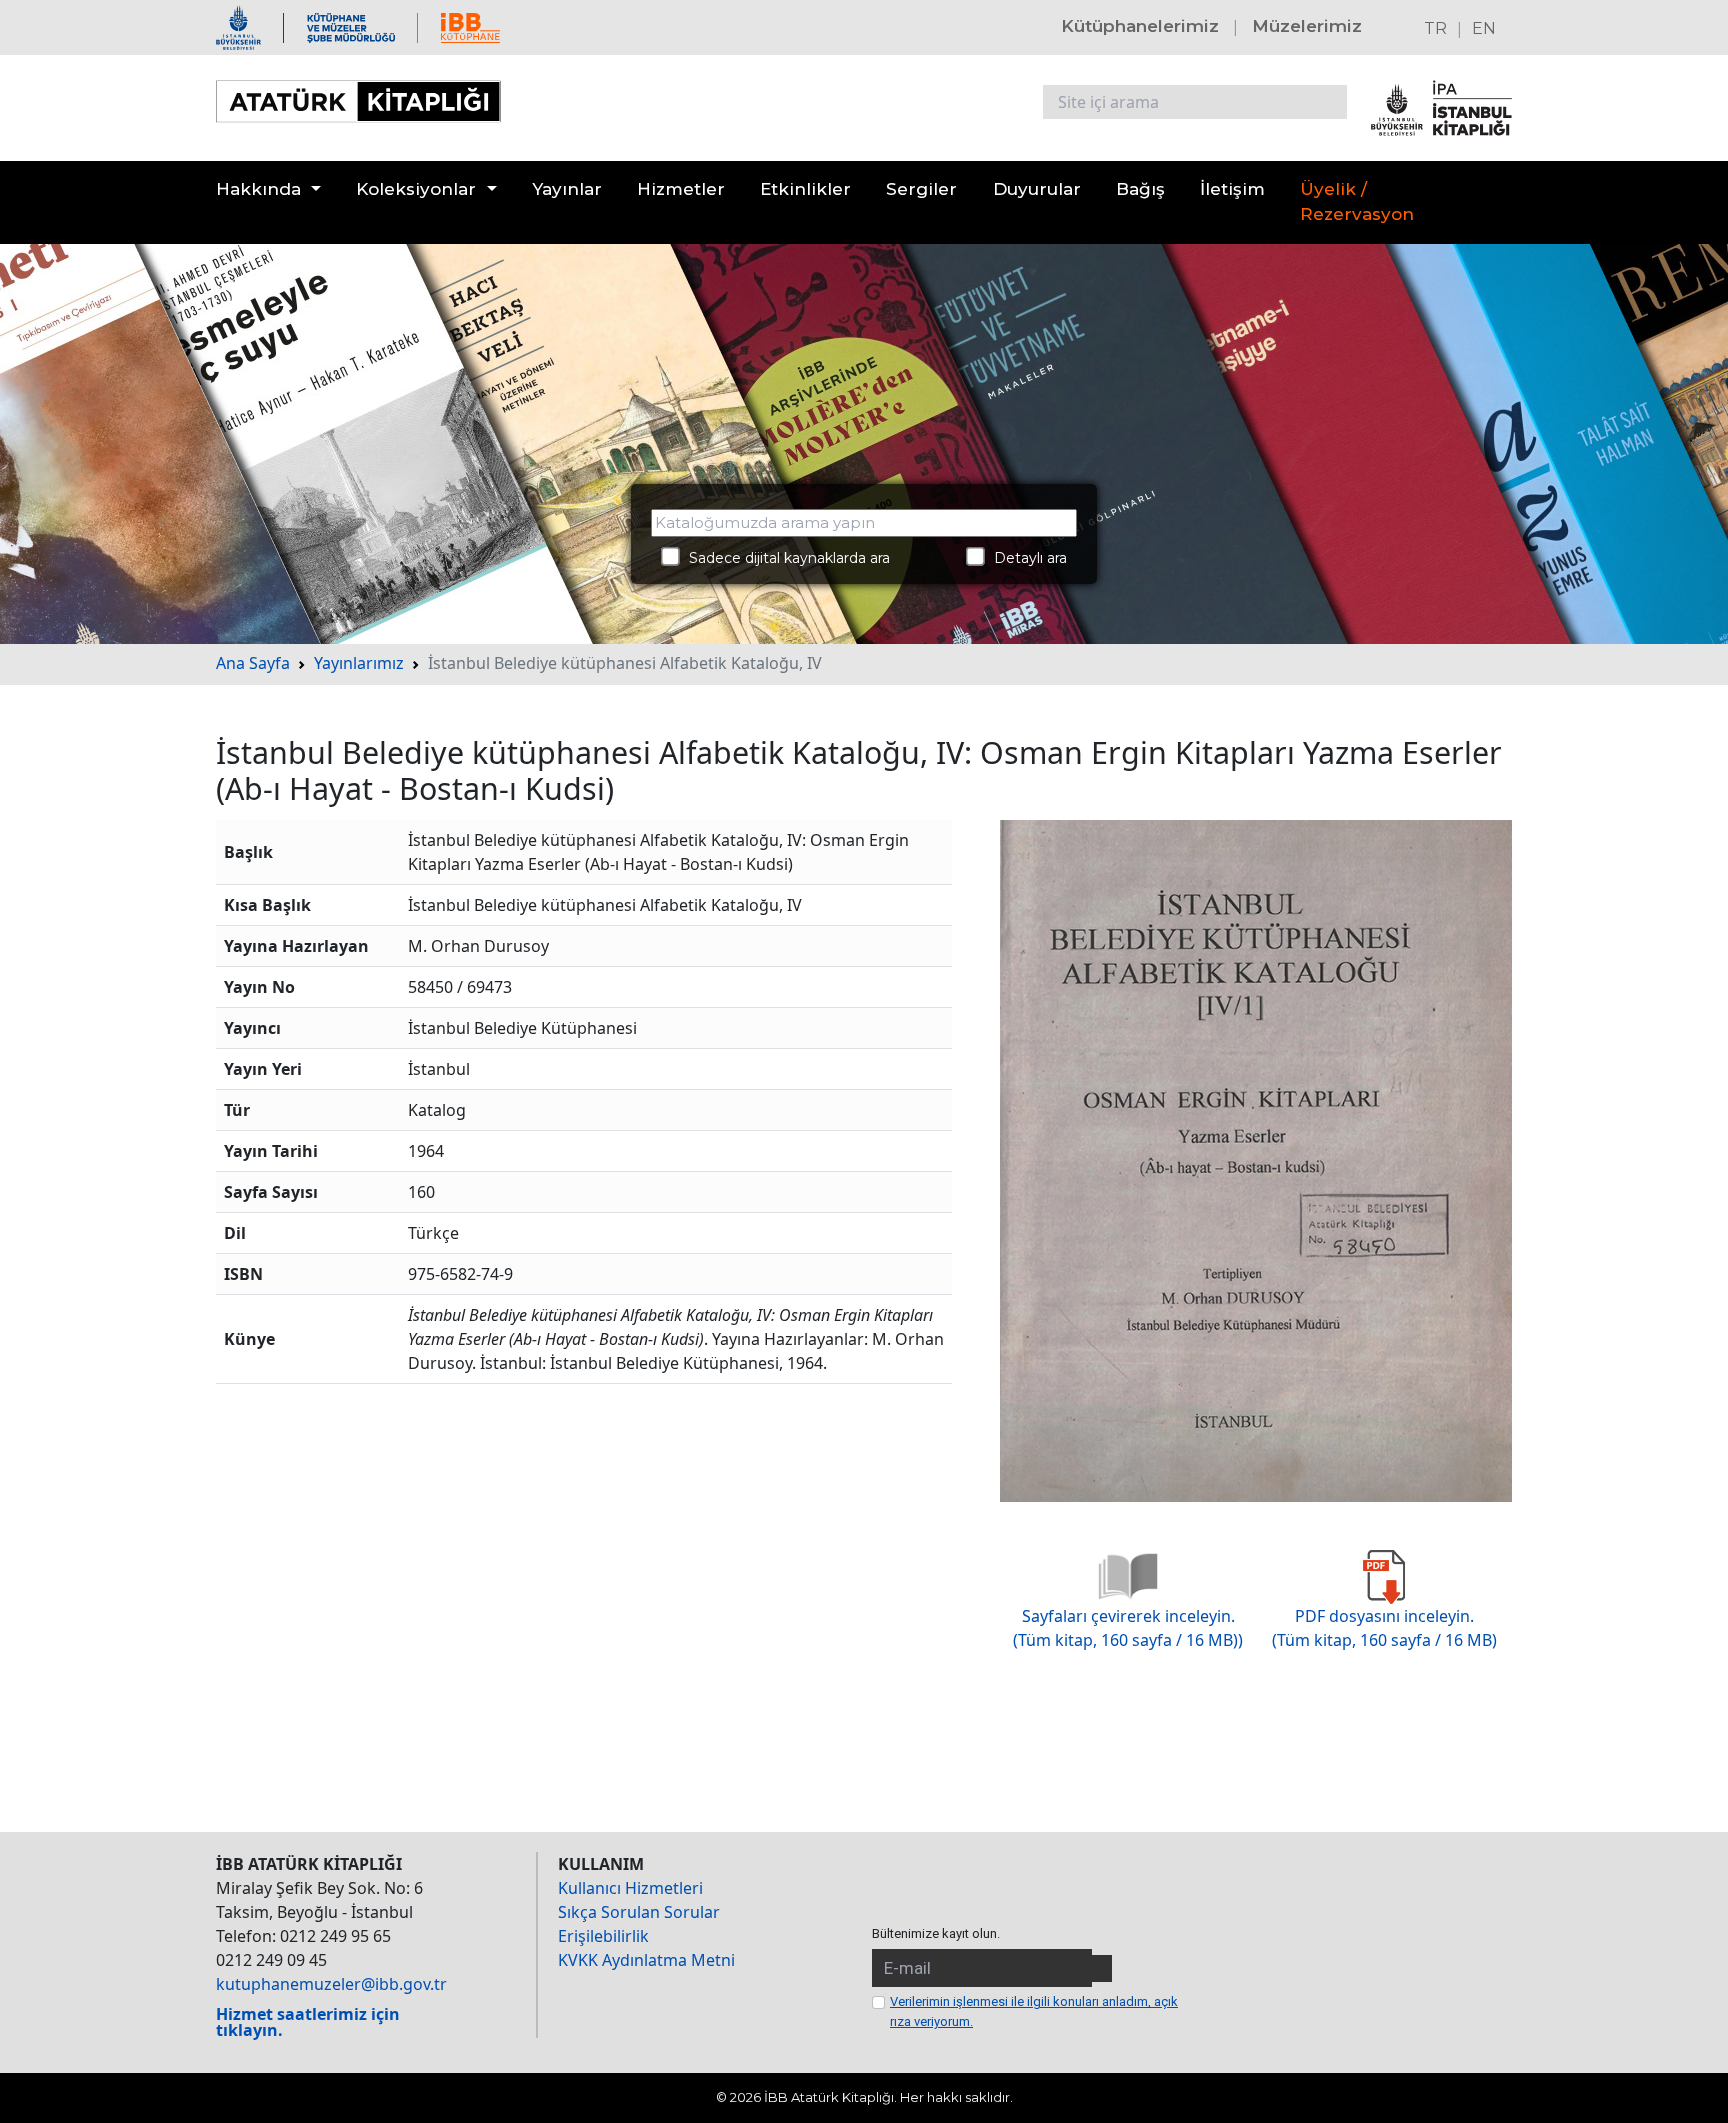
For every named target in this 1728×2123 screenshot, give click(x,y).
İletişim (1232, 189)
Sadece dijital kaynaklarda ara (783, 558)
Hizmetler (681, 189)
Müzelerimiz (1307, 26)
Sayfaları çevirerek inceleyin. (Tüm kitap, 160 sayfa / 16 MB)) (1128, 1628)
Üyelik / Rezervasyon (1357, 202)
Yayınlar (567, 189)
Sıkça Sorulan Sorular (639, 1912)
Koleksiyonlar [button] (416, 189)
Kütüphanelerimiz (1140, 26)
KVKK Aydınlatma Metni (646, 1960)
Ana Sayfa (253, 663)
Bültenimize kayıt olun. (936, 1933)
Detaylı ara (1024, 558)
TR (1435, 28)
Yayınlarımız (359, 663)
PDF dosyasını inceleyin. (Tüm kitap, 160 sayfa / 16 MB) (1384, 1628)
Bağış (1140, 189)
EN (1484, 28)
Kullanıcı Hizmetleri (630, 1888)
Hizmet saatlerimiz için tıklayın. (308, 2022)
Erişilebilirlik (603, 1936)
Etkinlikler (805, 189)
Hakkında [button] (258, 189)
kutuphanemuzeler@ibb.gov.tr (331, 1984)
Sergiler (921, 189)
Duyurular (1037, 189)
